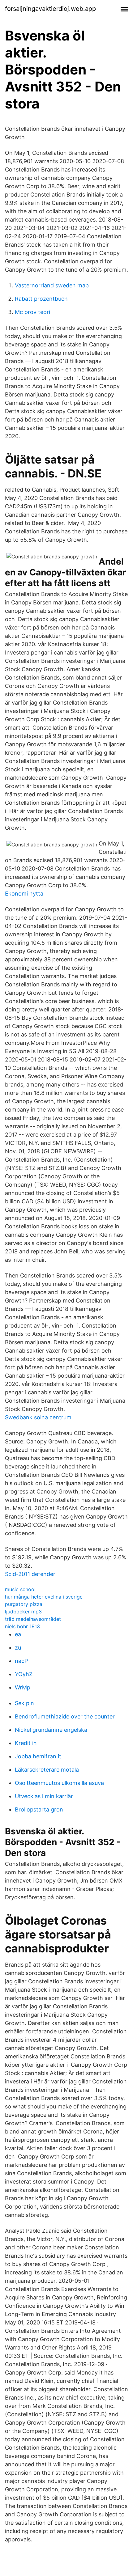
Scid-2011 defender (30, 1574)
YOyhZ (24, 1674)
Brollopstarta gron (39, 1809)
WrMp (23, 1687)
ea (18, 1634)
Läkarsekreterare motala (47, 1770)
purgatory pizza (24, 1604)
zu (18, 1648)
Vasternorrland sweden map (52, 285)
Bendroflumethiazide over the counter (65, 1716)
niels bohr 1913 (22, 1626)
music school (20, 1589)
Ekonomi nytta (24, 894)
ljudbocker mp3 (23, 1612)
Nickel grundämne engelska (51, 1730)
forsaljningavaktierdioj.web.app (50, 9)
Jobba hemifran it (38, 1756)
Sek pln (24, 1703)
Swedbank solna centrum (38, 1417)
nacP (21, 1661)
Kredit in (26, 1743)
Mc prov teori (32, 312)
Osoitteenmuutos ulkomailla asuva (59, 1783)
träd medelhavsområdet (33, 1619)
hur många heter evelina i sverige (44, 1597)
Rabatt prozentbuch (41, 299)
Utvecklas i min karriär (44, 1796)
